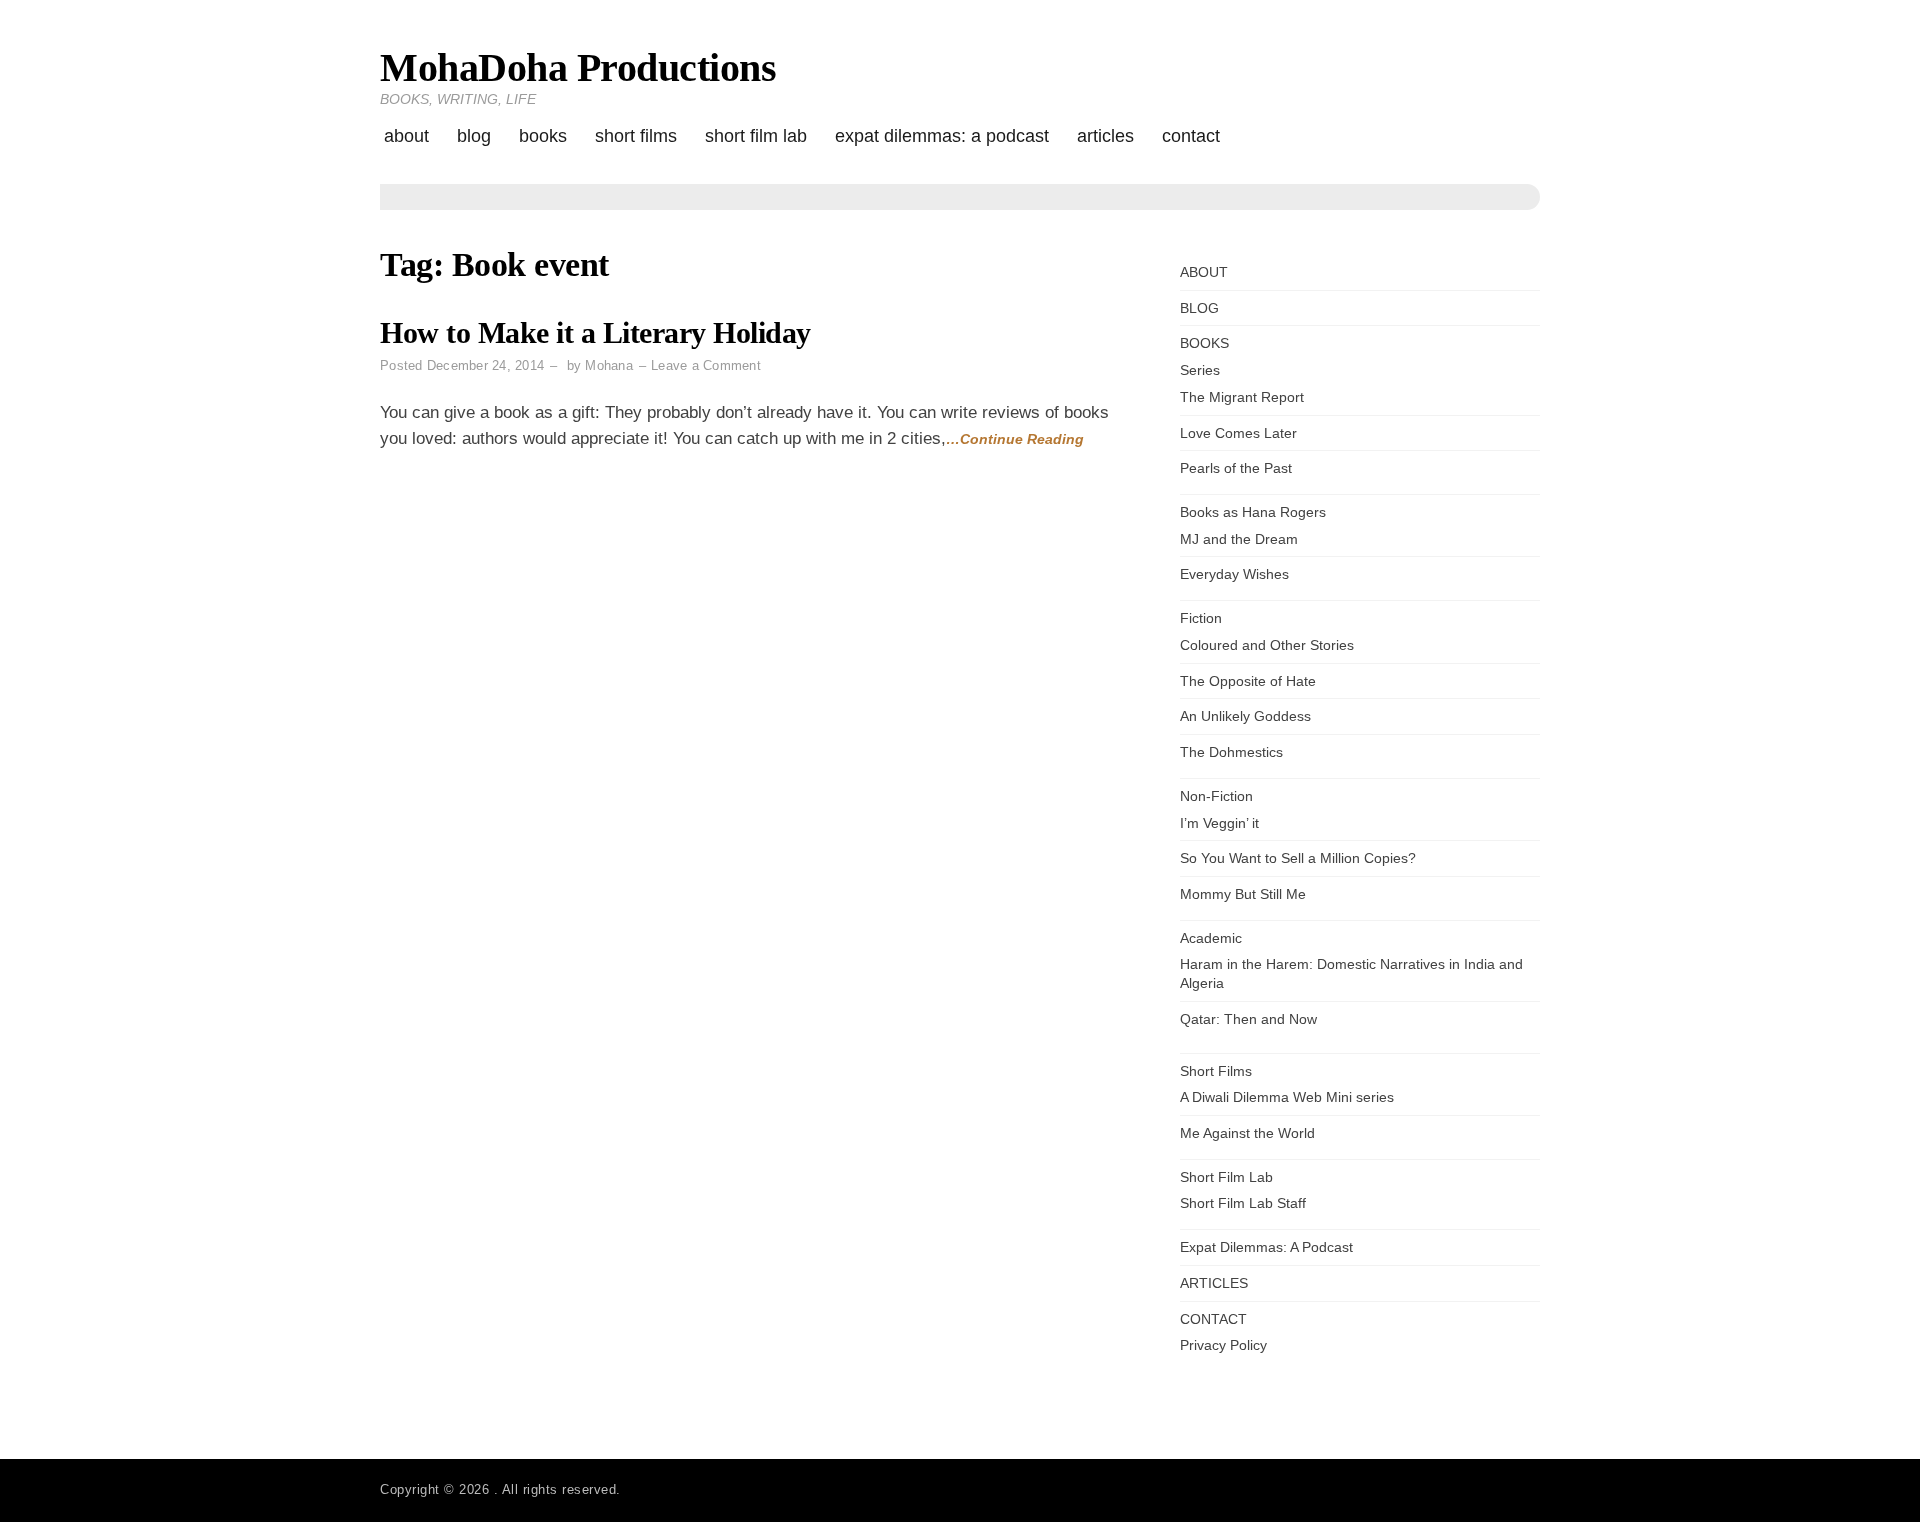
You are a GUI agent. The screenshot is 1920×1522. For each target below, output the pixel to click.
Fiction (1201, 618)
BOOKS (543, 136)
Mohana (609, 365)
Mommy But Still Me (1243, 894)
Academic (1211, 938)
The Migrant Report (1242, 397)
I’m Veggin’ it (1219, 823)
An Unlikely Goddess (1245, 716)
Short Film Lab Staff (1243, 1203)
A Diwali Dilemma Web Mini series (1287, 1097)
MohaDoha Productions (578, 67)
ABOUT (406, 136)
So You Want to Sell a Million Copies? (1298, 858)
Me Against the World (1247, 1133)
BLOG (474, 136)
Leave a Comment (706, 365)
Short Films (636, 136)
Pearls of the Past (1236, 468)
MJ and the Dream (1239, 539)
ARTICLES (1105, 136)
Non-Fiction (1216, 796)
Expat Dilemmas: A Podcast (942, 136)
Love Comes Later (1238, 433)
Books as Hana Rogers (1253, 512)
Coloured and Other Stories (1267, 645)
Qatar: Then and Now (1248, 1019)
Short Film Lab (756, 136)
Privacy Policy (1223, 1345)
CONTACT (1191, 136)
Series (1200, 370)
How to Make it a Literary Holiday (595, 333)
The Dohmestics (1231, 752)
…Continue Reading (1015, 439)
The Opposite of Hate (1248, 681)
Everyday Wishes (1234, 574)
